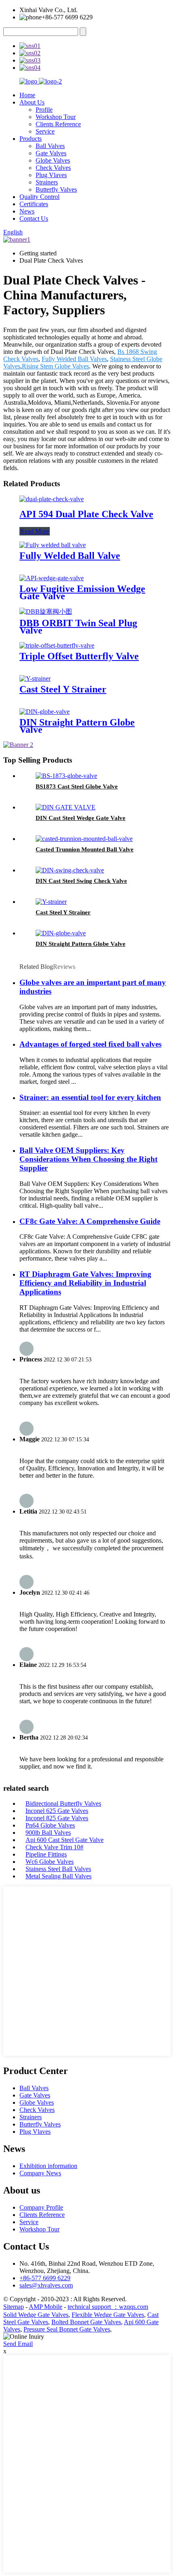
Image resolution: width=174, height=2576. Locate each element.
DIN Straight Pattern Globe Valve (77, 726)
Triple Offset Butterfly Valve (79, 656)
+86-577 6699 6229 (45, 2278)
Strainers (47, 182)
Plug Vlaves (51, 175)
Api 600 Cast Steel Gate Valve (65, 1840)
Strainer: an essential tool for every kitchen (90, 1097)
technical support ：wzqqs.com (108, 2307)
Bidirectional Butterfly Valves (63, 1803)
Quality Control (39, 197)
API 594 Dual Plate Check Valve (86, 514)
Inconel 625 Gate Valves (57, 1811)
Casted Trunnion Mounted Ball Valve (85, 849)
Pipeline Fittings (46, 1854)
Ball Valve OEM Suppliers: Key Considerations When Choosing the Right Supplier (88, 1159)
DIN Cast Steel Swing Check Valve (81, 881)
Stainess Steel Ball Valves (58, 1869)
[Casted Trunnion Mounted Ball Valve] (84, 839)
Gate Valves (51, 153)
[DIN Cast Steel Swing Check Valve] (70, 870)
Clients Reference (58, 124)
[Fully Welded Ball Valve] (53, 545)
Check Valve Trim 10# (54, 1847)
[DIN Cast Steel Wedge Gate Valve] (66, 807)
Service (45, 131)
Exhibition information (48, 2166)
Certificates (34, 204)
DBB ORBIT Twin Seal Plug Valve (78, 627)
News (27, 211)
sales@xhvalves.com (46, 2285)
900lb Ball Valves (48, 1833)
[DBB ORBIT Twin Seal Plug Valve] (46, 612)
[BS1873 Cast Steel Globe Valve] (66, 776)
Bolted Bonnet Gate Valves (86, 2322)
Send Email (18, 2344)
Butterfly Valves (56, 189)
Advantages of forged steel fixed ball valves (90, 1044)
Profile (44, 110)
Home (27, 95)
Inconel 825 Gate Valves (57, 1818)
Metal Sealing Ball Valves (58, 1876)
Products (31, 139)
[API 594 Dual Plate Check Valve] (52, 499)
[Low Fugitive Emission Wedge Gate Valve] (52, 578)
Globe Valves (53, 160)
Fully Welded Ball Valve (70, 556)
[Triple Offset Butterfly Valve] (57, 645)
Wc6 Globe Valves (50, 1862)
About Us (32, 102)
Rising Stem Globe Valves (55, 366)
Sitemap (14, 2307)
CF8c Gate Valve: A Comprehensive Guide (90, 1221)
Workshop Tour (56, 117)
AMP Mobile (46, 2307)
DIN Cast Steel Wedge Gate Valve (81, 818)
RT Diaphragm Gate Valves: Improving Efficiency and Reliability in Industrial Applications (85, 1283)
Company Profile (41, 2207)
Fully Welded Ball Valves (74, 359)
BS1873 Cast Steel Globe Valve (77, 786)
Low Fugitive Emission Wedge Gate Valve (82, 592)
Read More (35, 531)
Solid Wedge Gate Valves (36, 2315)
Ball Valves (50, 146)
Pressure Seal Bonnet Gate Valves (67, 2329)
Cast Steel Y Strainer (63, 689)
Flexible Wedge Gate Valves (108, 2315)
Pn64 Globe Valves (50, 1825)
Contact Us (34, 218)
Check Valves (53, 168)
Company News (40, 2173)
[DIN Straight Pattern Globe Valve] (45, 712)
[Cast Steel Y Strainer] (35, 678)
